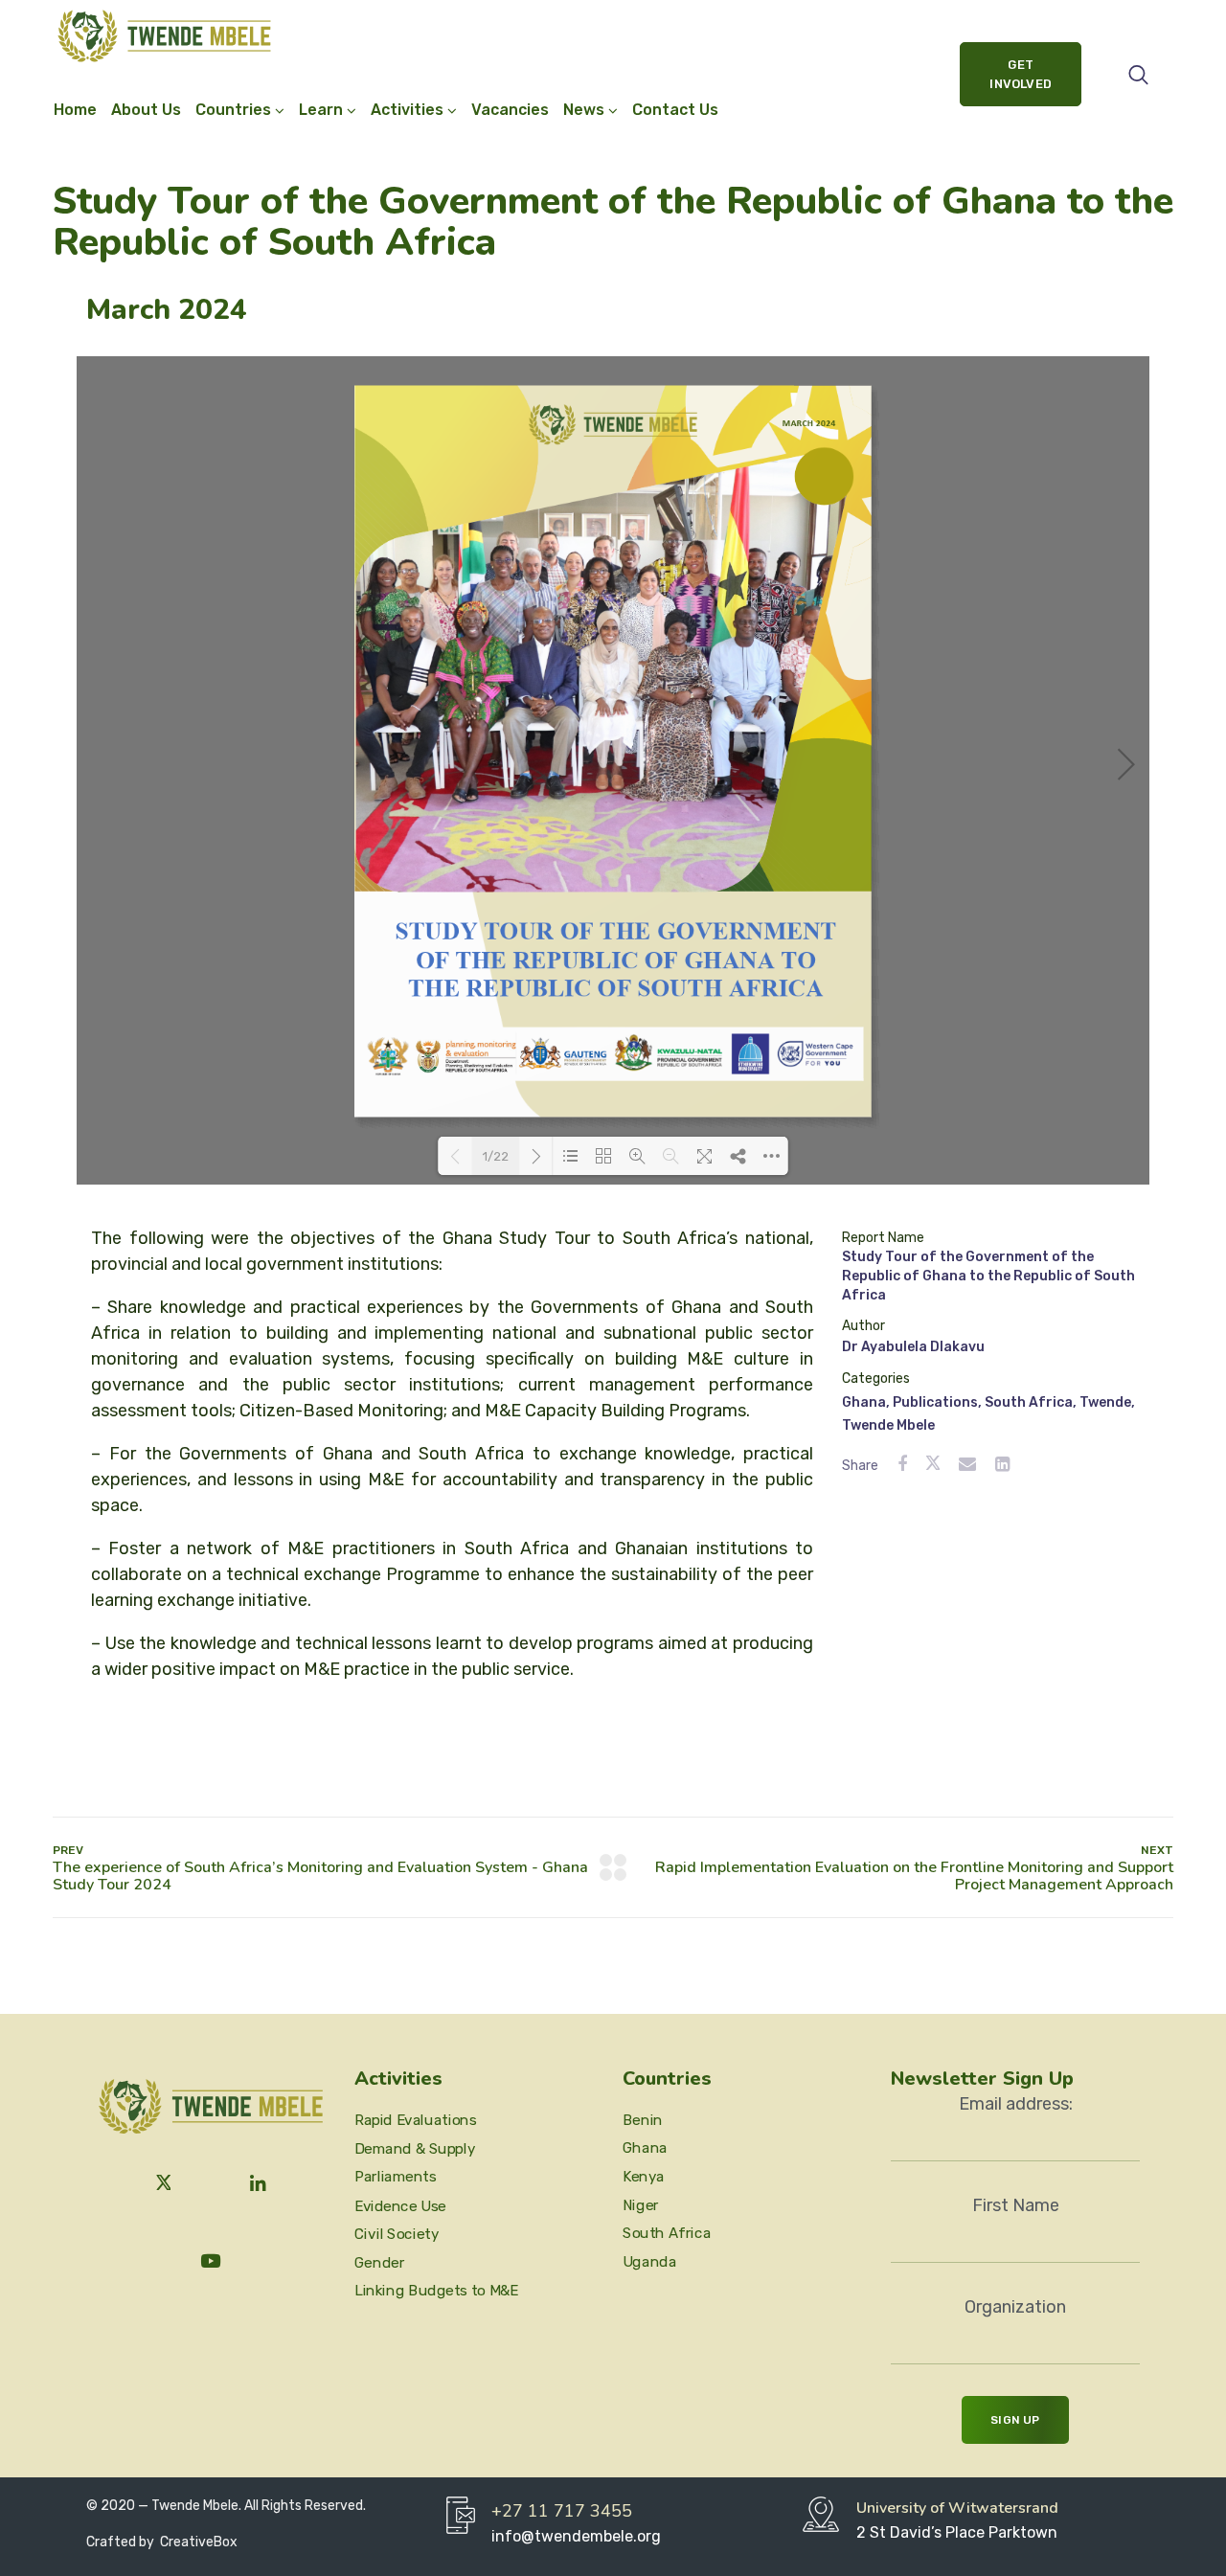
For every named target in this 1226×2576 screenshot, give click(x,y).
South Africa (1029, 1402)
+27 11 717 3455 (562, 2511)
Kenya (644, 2177)
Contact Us (675, 110)
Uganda (649, 2262)
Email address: (1016, 2104)
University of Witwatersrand (957, 2508)
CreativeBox (197, 2542)
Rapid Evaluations (415, 2120)
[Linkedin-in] (259, 2184)
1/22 (496, 1156)
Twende (1105, 1402)
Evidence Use (400, 2205)
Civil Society (397, 2234)
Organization (1015, 2307)
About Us (146, 110)
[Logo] (164, 36)
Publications (935, 1402)
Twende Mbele (888, 1425)
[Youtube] (211, 2261)
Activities (407, 110)
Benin (643, 2119)
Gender (379, 2262)
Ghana (864, 1402)
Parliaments (396, 2177)
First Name (1016, 2205)
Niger (641, 2204)
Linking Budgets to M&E (436, 2291)
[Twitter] (164, 2184)
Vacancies (510, 110)
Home (75, 110)
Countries (233, 110)
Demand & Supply (415, 2149)
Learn (321, 110)
